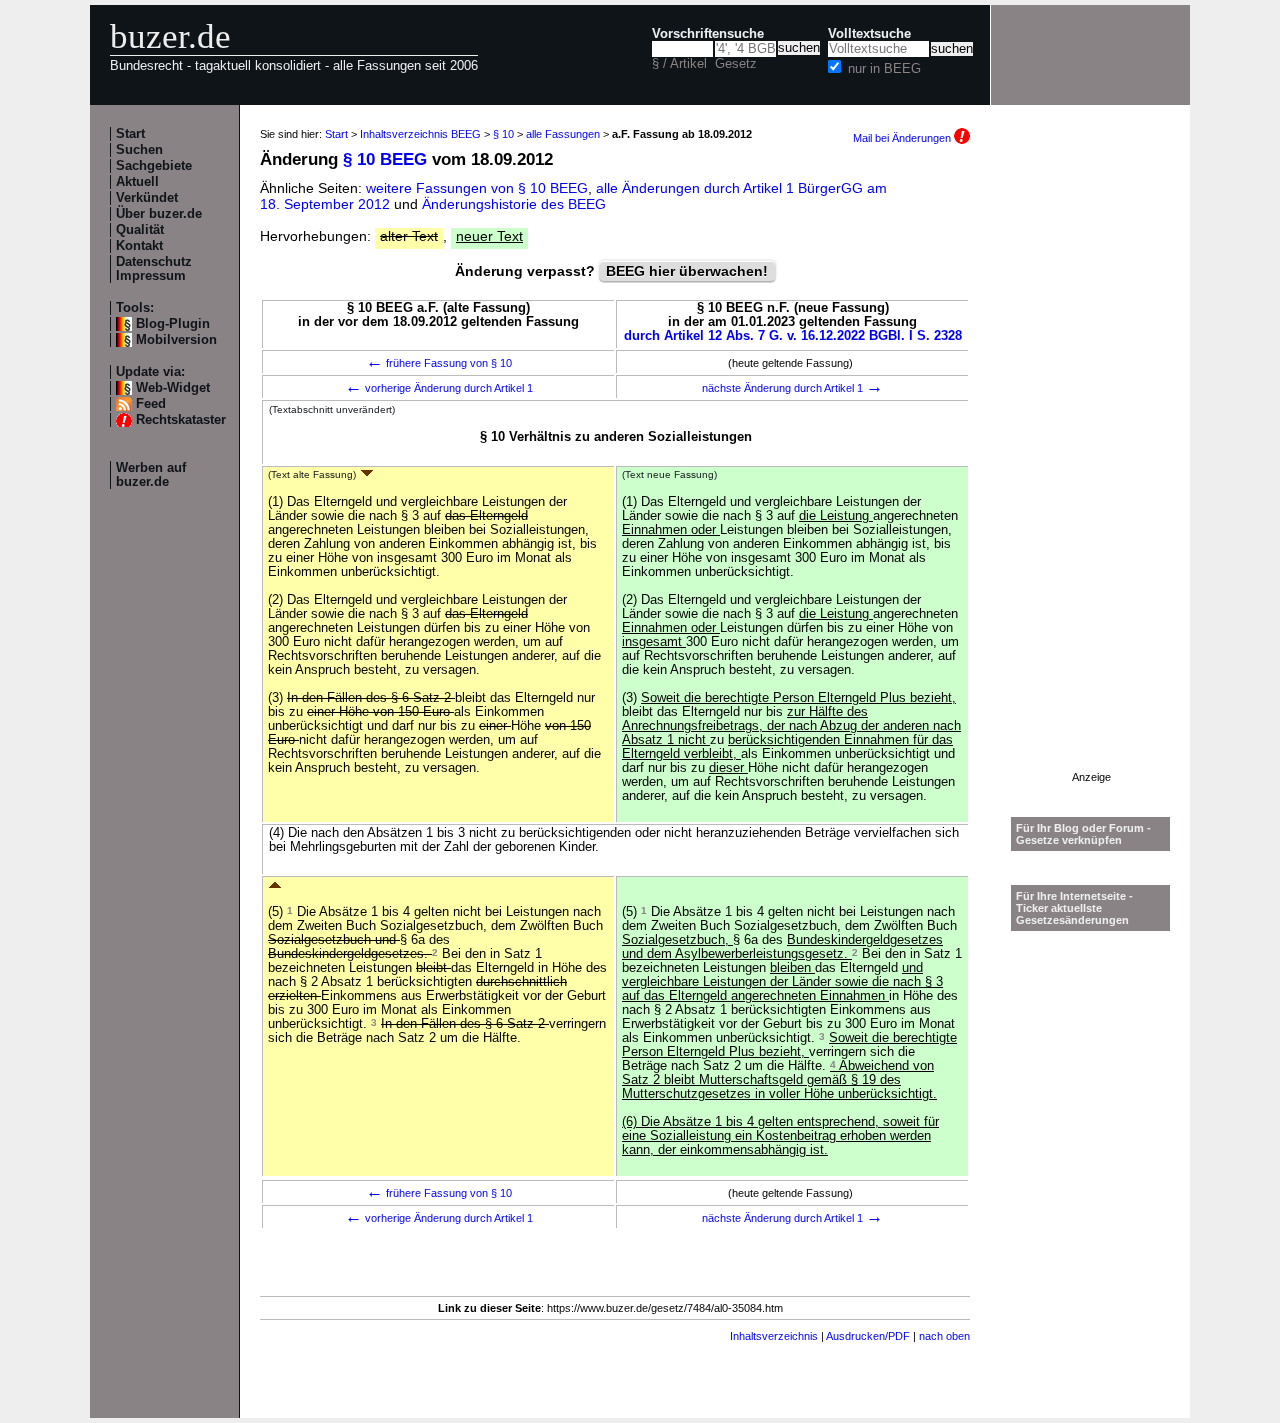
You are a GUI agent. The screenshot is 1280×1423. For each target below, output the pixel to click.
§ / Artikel (679, 64)
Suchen (139, 150)
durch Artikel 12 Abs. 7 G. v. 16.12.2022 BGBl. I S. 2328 (793, 336)
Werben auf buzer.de (151, 475)
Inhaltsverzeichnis (774, 1336)
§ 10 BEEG (385, 159)
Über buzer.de (159, 214)
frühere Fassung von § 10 (439, 363)
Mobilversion (176, 340)
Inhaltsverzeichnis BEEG (420, 134)
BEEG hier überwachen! (687, 271)
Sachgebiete (154, 166)
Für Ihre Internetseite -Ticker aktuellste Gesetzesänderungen (1074, 908)
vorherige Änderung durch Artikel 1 (439, 388)
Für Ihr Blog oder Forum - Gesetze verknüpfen (1083, 834)
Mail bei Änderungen (903, 138)
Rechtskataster (181, 420)
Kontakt (139, 246)
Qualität (140, 230)
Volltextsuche (869, 34)
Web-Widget (173, 388)
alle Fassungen (563, 134)
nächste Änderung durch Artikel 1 (792, 388)
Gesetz (736, 64)
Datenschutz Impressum (154, 269)
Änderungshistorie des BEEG (514, 204)
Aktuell (137, 182)
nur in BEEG (884, 69)
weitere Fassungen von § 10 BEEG (477, 188)
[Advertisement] (1091, 471)
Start (130, 134)
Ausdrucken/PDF (868, 1336)
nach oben (944, 1336)
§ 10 (503, 134)
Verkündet (147, 198)
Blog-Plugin (173, 324)
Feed (151, 404)
